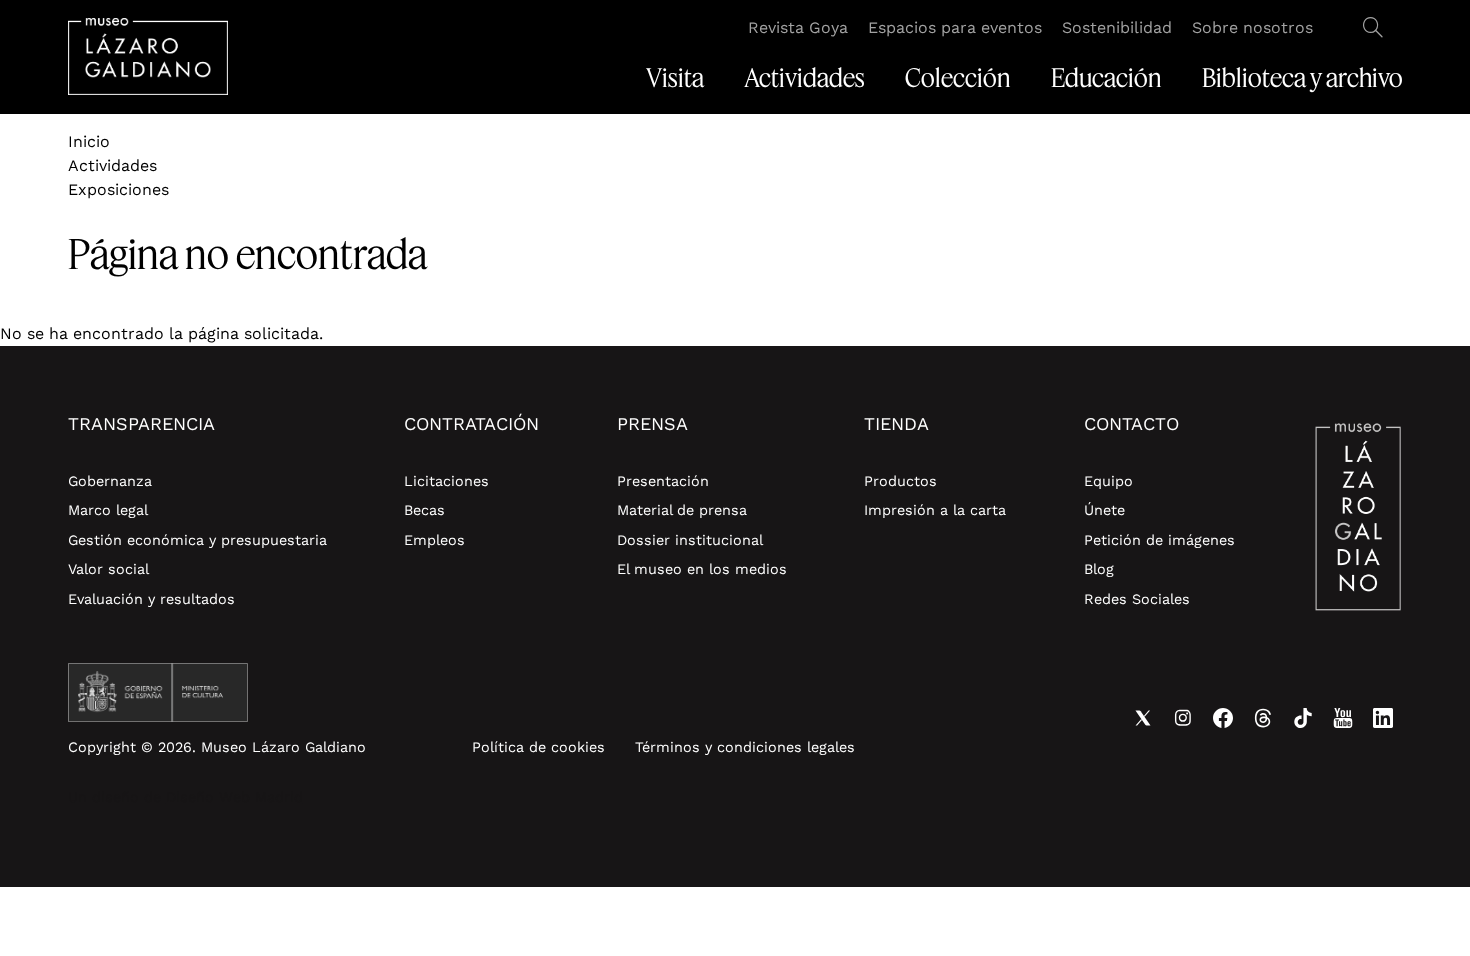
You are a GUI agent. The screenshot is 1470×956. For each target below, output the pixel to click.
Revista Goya (798, 27)
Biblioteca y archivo (1302, 78)
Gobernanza (110, 481)
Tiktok (1303, 718)
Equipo (1108, 481)
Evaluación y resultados (151, 599)
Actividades (804, 78)
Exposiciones (118, 189)
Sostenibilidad (1117, 27)
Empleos (434, 540)
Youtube (1343, 718)
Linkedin (1383, 718)
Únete (1104, 510)
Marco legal (108, 510)
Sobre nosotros (1252, 27)
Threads (1263, 718)
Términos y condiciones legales (745, 747)
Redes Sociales (1137, 599)
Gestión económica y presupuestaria (197, 540)
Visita (675, 78)
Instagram (1183, 718)
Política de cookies (538, 747)
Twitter (1143, 718)
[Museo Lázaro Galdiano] (148, 56)
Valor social (108, 569)
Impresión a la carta (935, 510)
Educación (1106, 78)
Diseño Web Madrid (234, 797)
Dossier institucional (690, 540)
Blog (1099, 569)
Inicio (89, 141)
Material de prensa (682, 510)
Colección (958, 78)
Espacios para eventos (955, 27)
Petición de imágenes (1159, 540)
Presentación (663, 481)
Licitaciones (446, 481)
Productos (900, 481)
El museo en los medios (702, 569)
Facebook (1223, 718)
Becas (424, 510)
